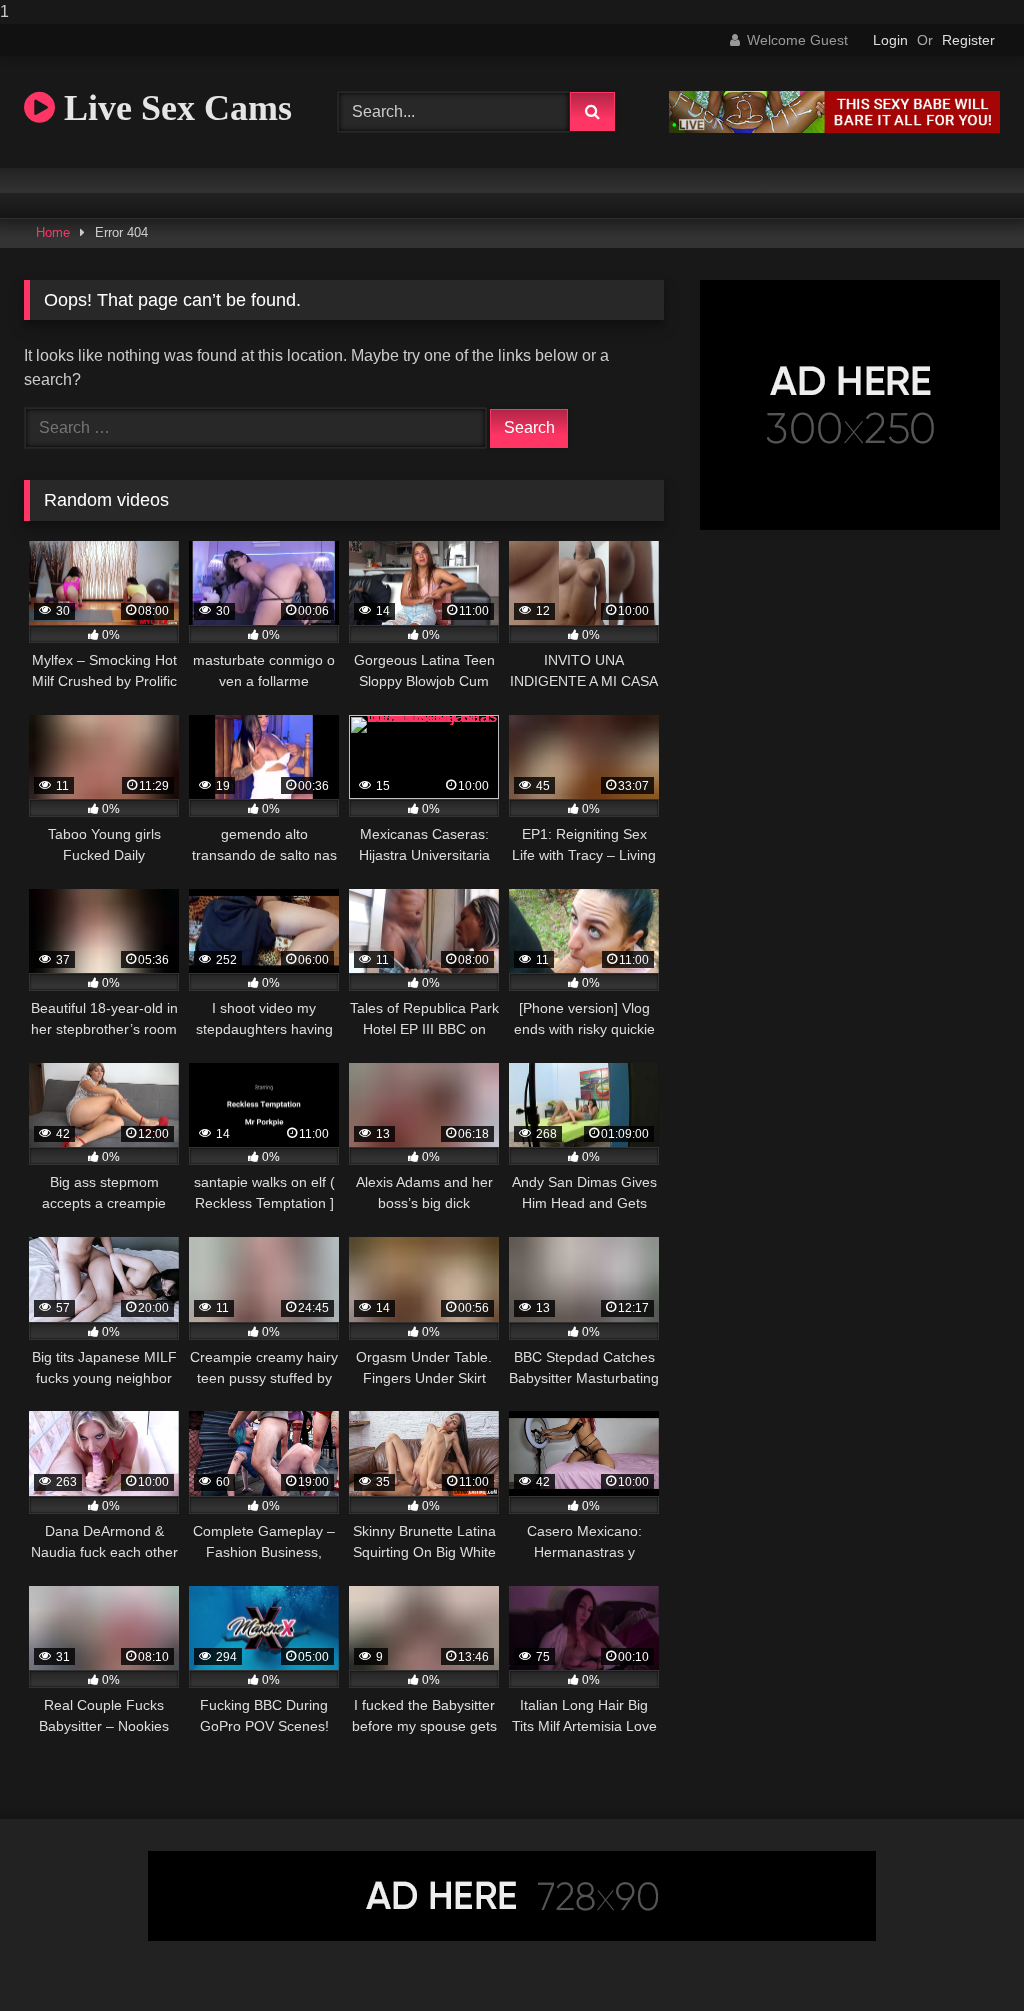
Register (968, 40)
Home (53, 232)
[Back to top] (962, 1955)
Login (890, 40)
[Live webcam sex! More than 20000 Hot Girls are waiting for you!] (834, 127)
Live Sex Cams (173, 108)
